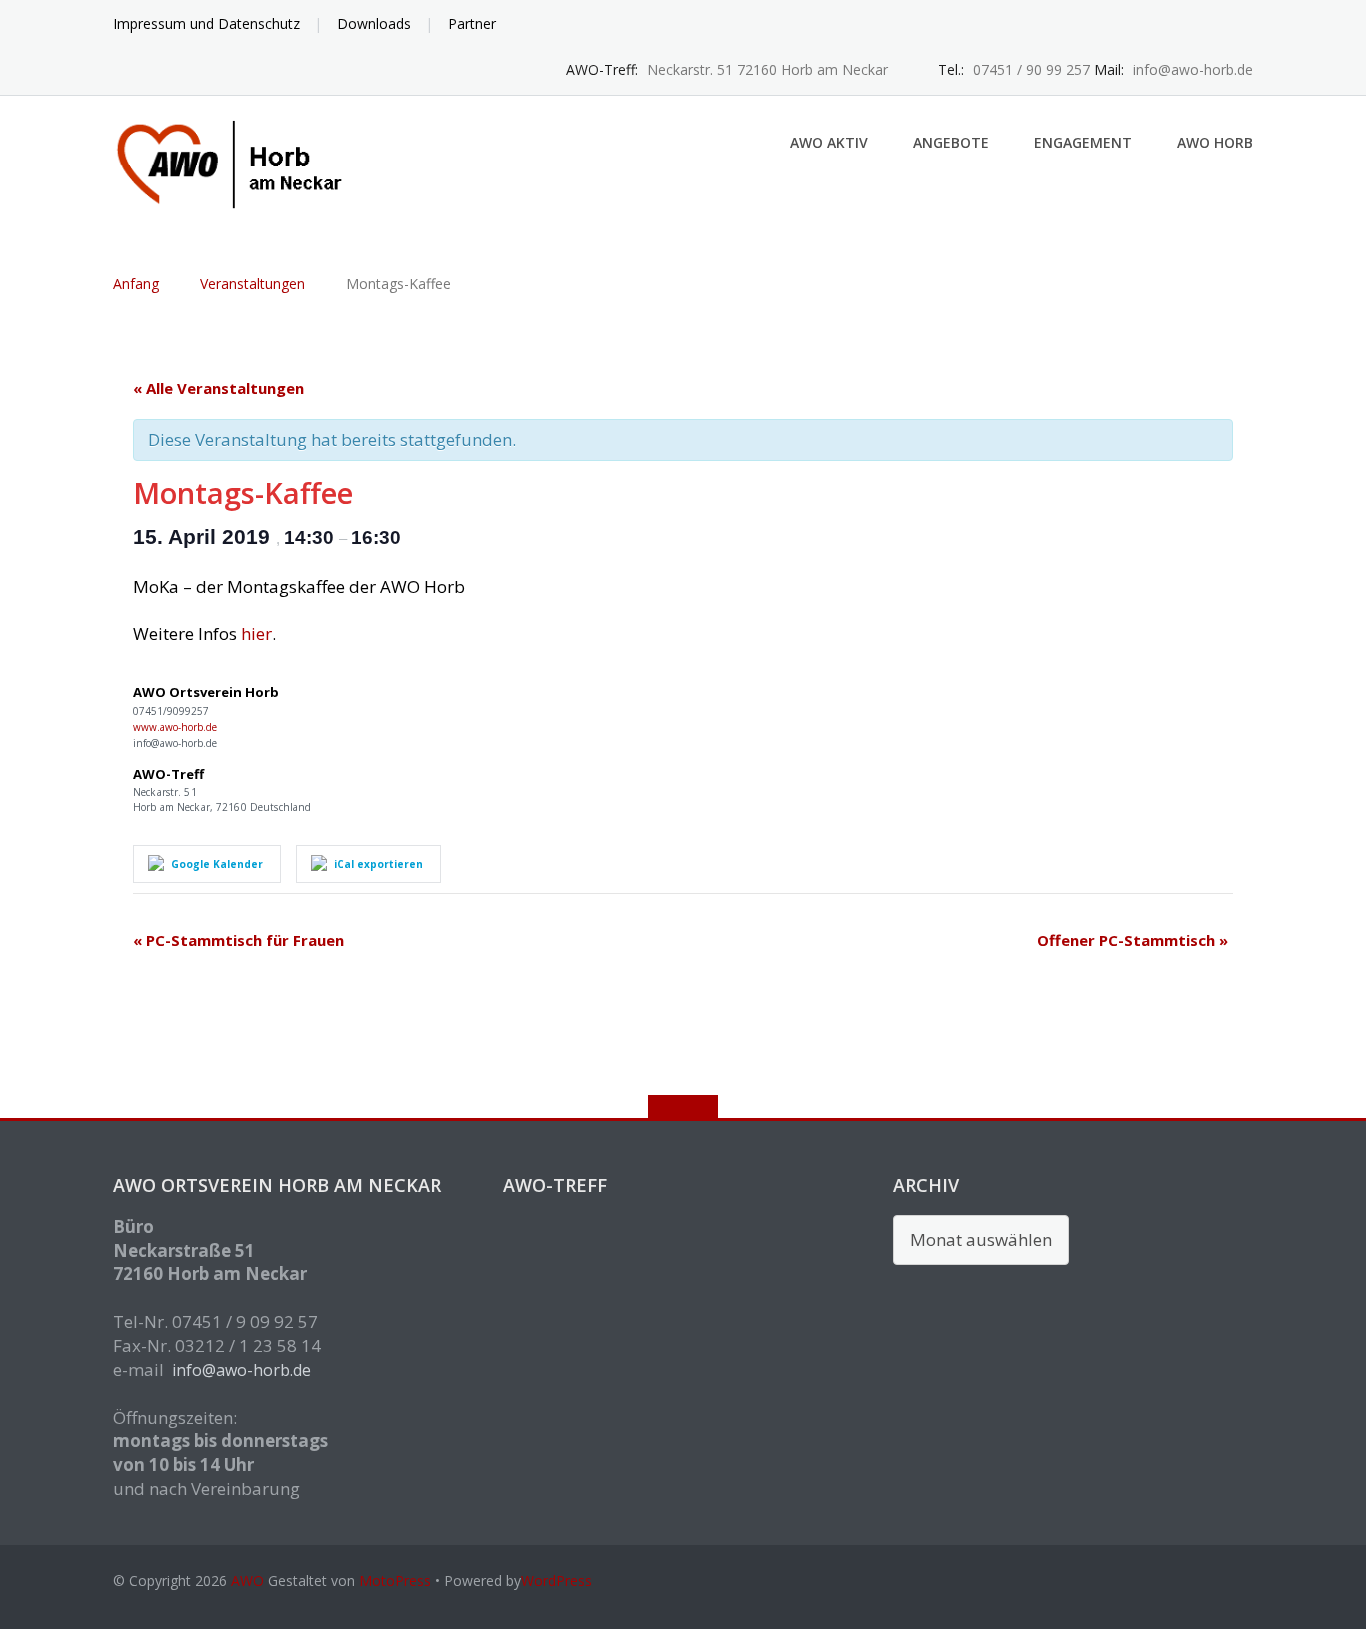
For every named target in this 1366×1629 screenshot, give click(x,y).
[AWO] (241, 162)
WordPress (556, 1580)
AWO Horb (1215, 142)
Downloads (374, 23)
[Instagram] (1243, 24)
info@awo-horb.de (241, 1370)
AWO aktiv (829, 142)
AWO (247, 1580)
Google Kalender (217, 864)
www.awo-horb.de (175, 727)
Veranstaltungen (252, 283)
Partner (472, 23)
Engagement (1083, 142)
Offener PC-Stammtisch (1132, 940)
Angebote (951, 142)
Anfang (136, 283)
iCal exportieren (378, 864)
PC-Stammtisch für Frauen (238, 940)
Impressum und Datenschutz (206, 23)
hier (256, 633)
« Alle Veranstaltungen (218, 388)
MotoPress (395, 1580)
